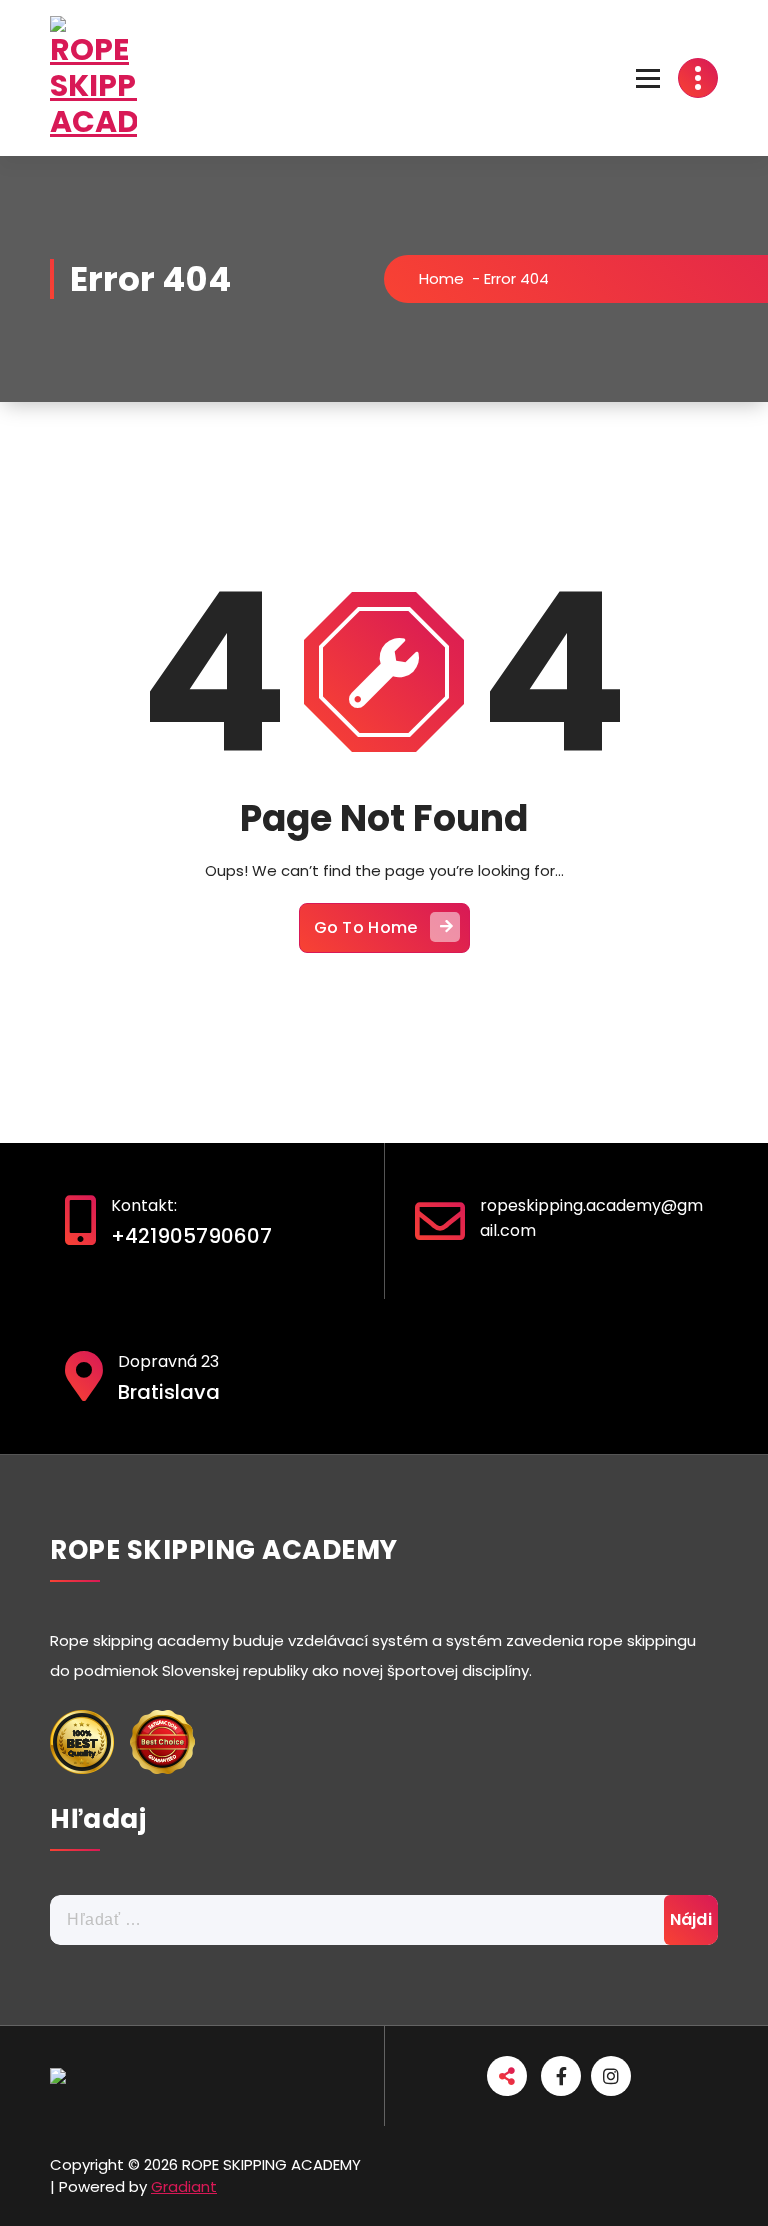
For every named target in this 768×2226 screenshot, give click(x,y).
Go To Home (366, 927)
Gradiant (184, 2186)
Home (441, 278)
